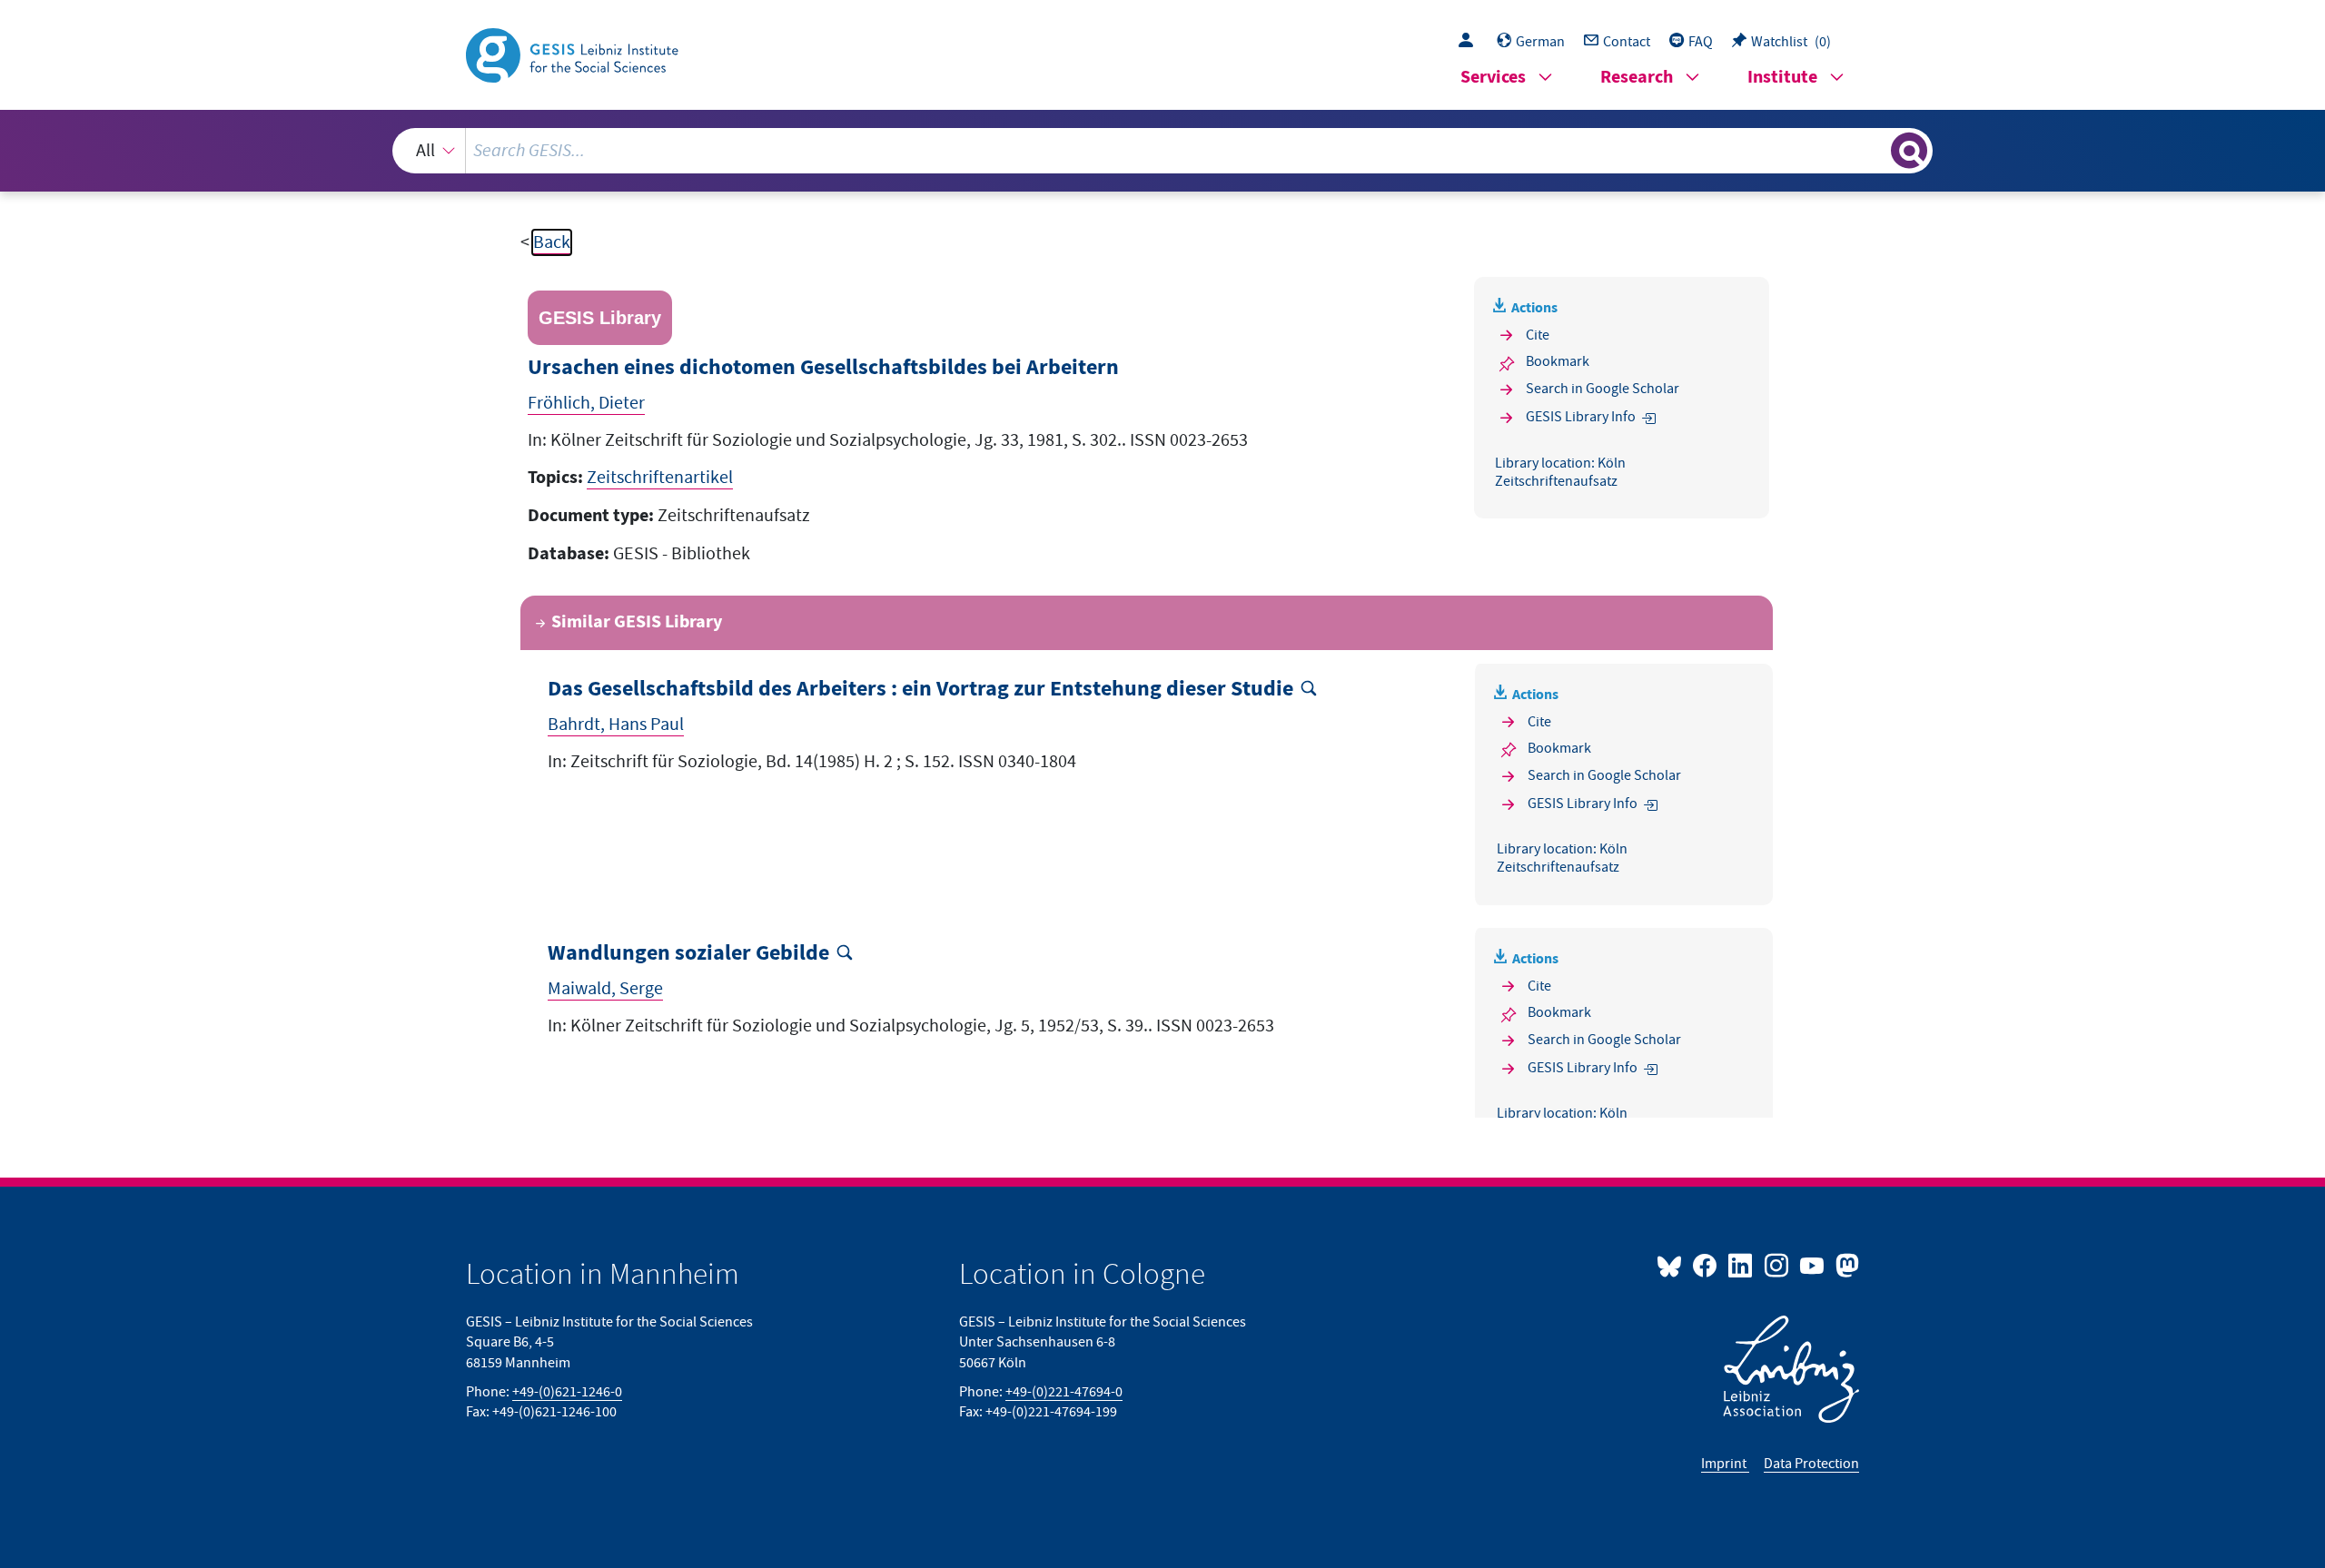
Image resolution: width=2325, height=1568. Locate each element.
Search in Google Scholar (1603, 389)
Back (552, 242)
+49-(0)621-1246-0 (567, 1392)
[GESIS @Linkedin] (1741, 1265)
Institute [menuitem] (1782, 78)
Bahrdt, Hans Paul (616, 725)
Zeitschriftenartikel (660, 478)
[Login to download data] (1470, 42)
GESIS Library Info (1581, 417)
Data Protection (1811, 1464)
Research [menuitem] (1637, 78)
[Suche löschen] (1875, 150)
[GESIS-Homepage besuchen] (574, 54)
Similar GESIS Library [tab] (637, 622)
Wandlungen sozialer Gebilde (688, 954)
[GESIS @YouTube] (1813, 1265)
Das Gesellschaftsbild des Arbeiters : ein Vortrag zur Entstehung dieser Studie (920, 690)
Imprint (1725, 1464)
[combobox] (1163, 151)
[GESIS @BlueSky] (1673, 1265)
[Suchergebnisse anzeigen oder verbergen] (1909, 151)
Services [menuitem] (1493, 78)
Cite (1538, 335)
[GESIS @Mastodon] (1845, 1265)
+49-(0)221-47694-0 (1064, 1392)
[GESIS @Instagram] (1777, 1265)
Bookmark (1558, 361)
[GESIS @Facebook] (1706, 1265)
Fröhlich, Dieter (586, 403)
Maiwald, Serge (605, 989)
